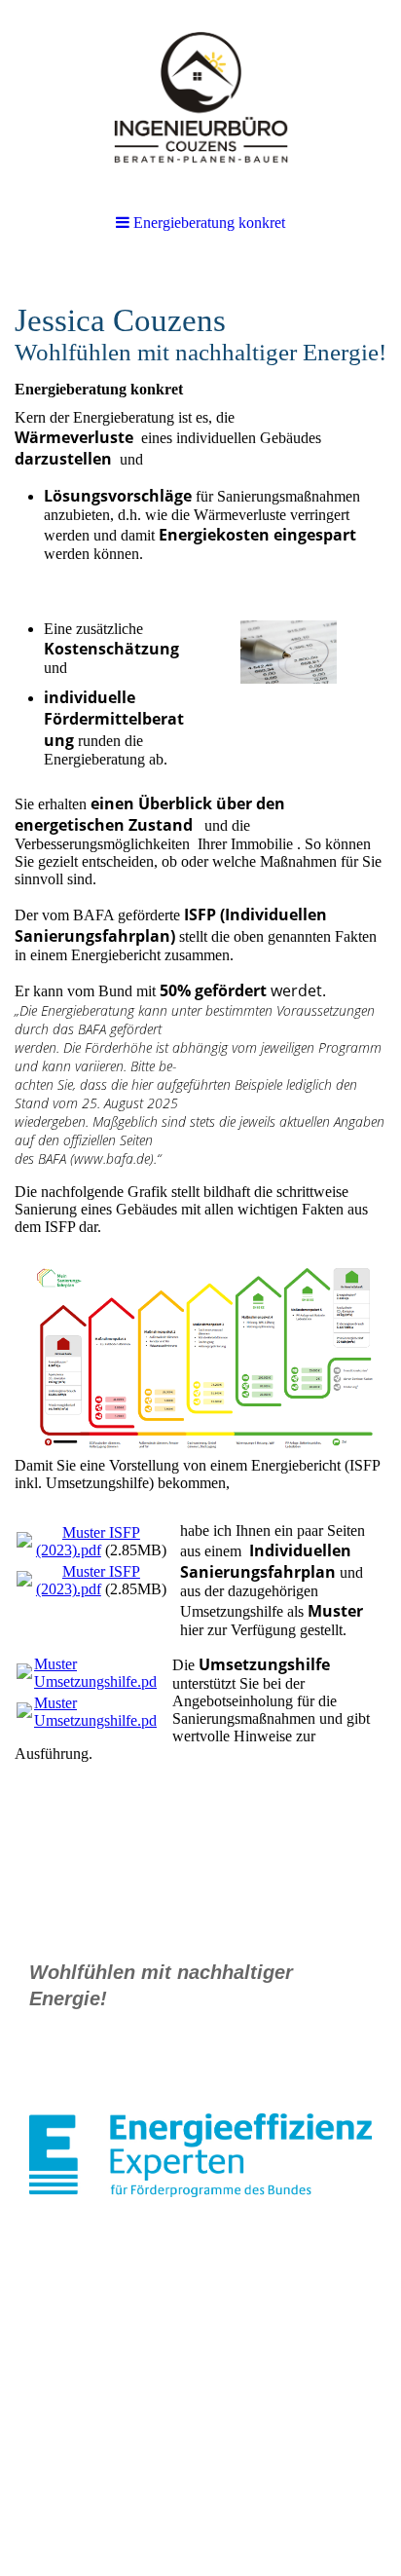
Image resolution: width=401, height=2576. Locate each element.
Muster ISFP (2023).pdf (88, 1541)
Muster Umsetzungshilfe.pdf (98, 1673)
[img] (200, 97)
